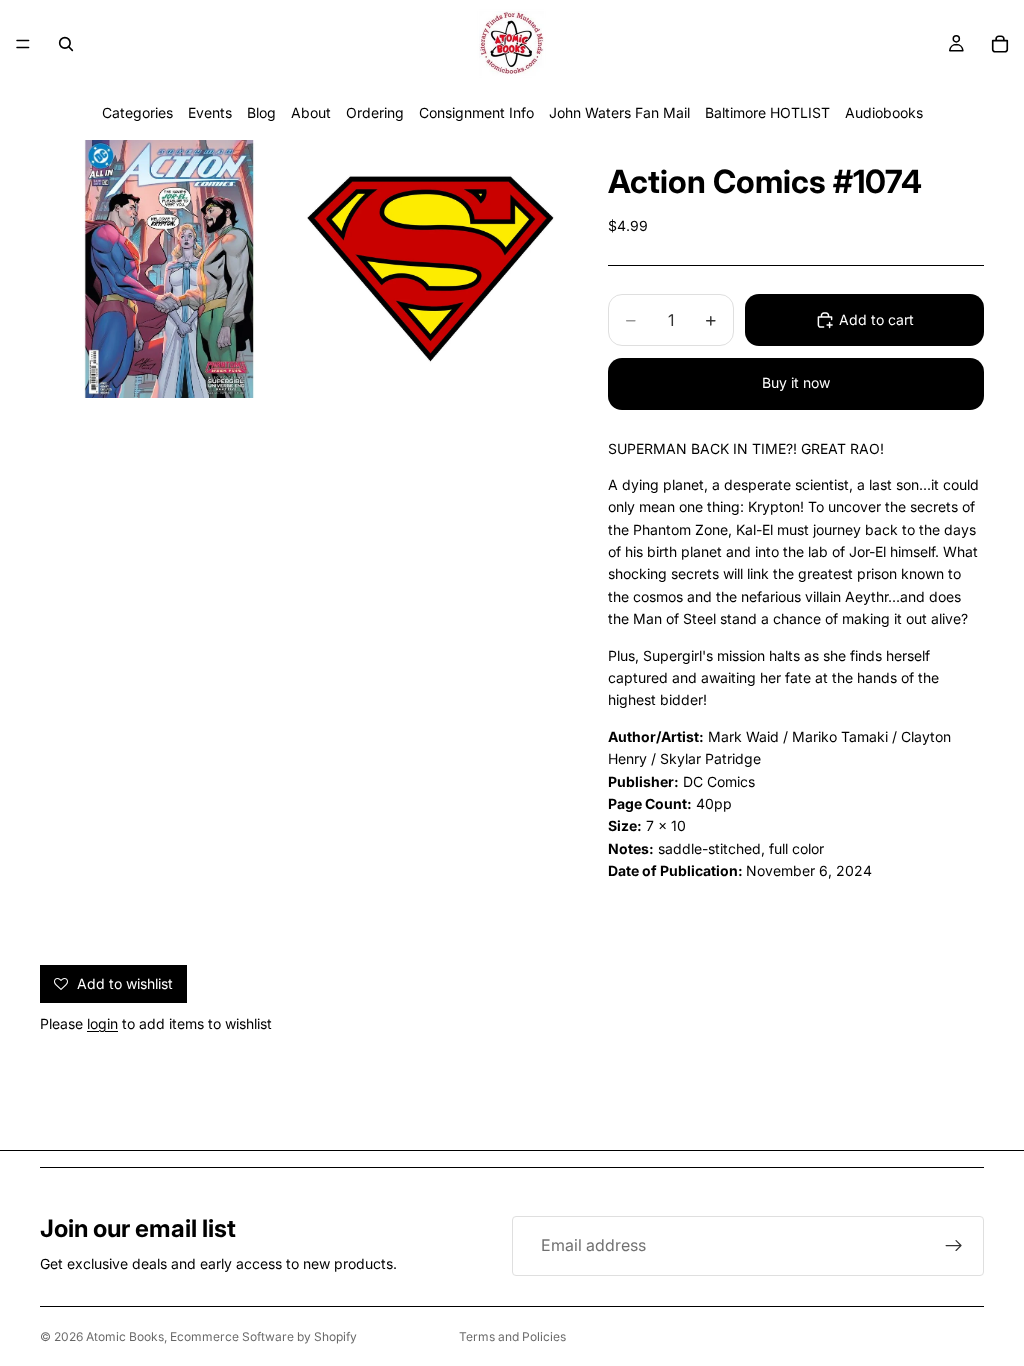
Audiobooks (884, 112)
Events (210, 112)
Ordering (375, 112)
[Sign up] (954, 1246)
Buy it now (796, 382)
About (311, 112)
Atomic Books (125, 1336)
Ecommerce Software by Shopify (263, 1336)
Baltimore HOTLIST (767, 112)
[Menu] (23, 44)
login (102, 1023)
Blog (261, 112)
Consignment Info (476, 112)
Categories (137, 112)
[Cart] (1000, 44)
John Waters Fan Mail (619, 112)
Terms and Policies (512, 1336)
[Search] (66, 44)
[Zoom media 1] (169, 269)
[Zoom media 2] (431, 269)
